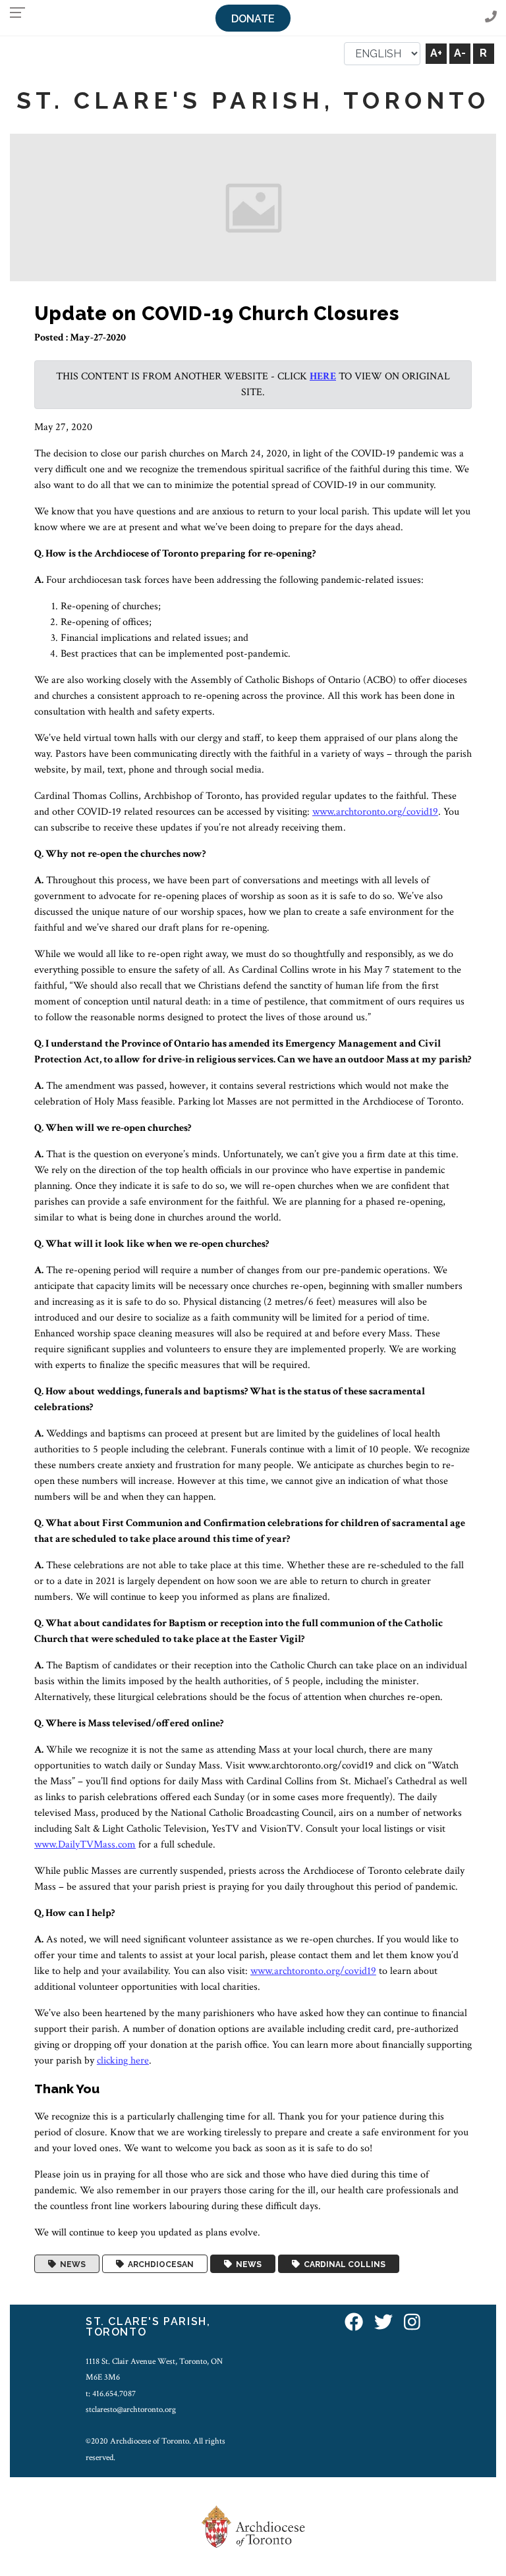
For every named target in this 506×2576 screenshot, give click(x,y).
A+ (436, 53)
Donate (253, 19)
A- (460, 53)
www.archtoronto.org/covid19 (375, 812)
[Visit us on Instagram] (412, 2323)
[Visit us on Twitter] (383, 2323)
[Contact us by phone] (491, 17)
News (71, 2264)
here (323, 376)
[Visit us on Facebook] (354, 2323)
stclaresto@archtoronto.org (131, 2409)
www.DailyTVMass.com (85, 1845)
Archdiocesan (159, 2264)
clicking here (123, 2061)
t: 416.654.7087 (111, 2394)
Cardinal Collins (343, 2264)
